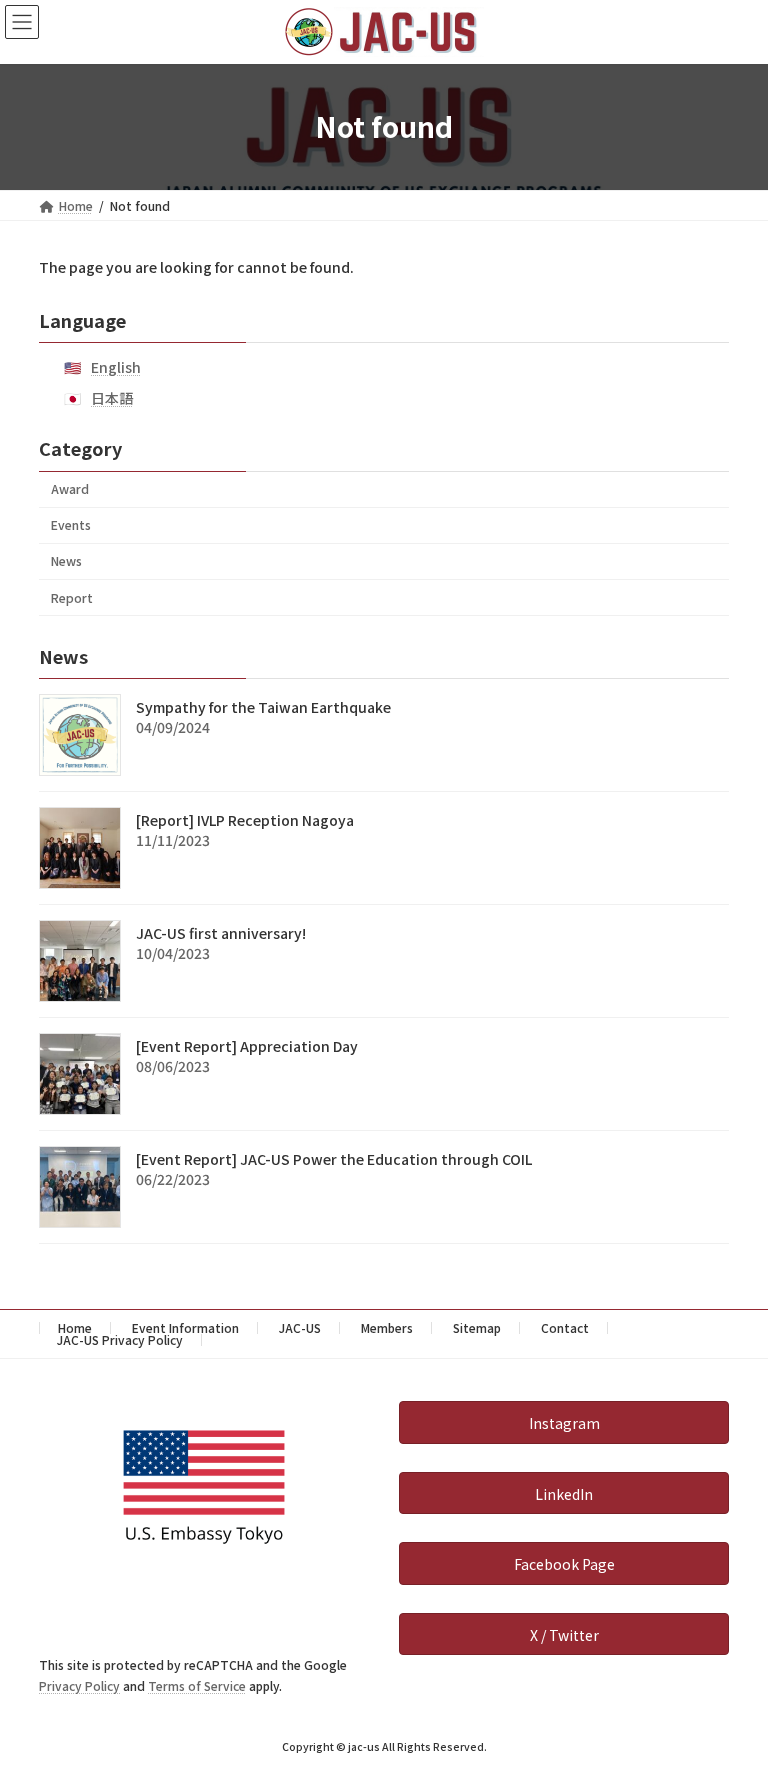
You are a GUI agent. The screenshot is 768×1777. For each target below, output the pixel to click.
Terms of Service (197, 1685)
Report (72, 597)
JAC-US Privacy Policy (120, 1339)
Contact (565, 1327)
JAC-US (300, 1327)
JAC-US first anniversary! (221, 933)
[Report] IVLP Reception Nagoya (245, 820)
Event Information (185, 1327)
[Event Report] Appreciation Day (247, 1046)
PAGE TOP (730, 1705)
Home (75, 1327)
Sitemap (477, 1327)
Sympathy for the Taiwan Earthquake (263, 707)
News (66, 561)
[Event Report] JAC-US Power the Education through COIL (334, 1159)
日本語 (112, 398)
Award (70, 489)
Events (71, 525)
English (116, 367)
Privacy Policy (79, 1685)
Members (387, 1327)
